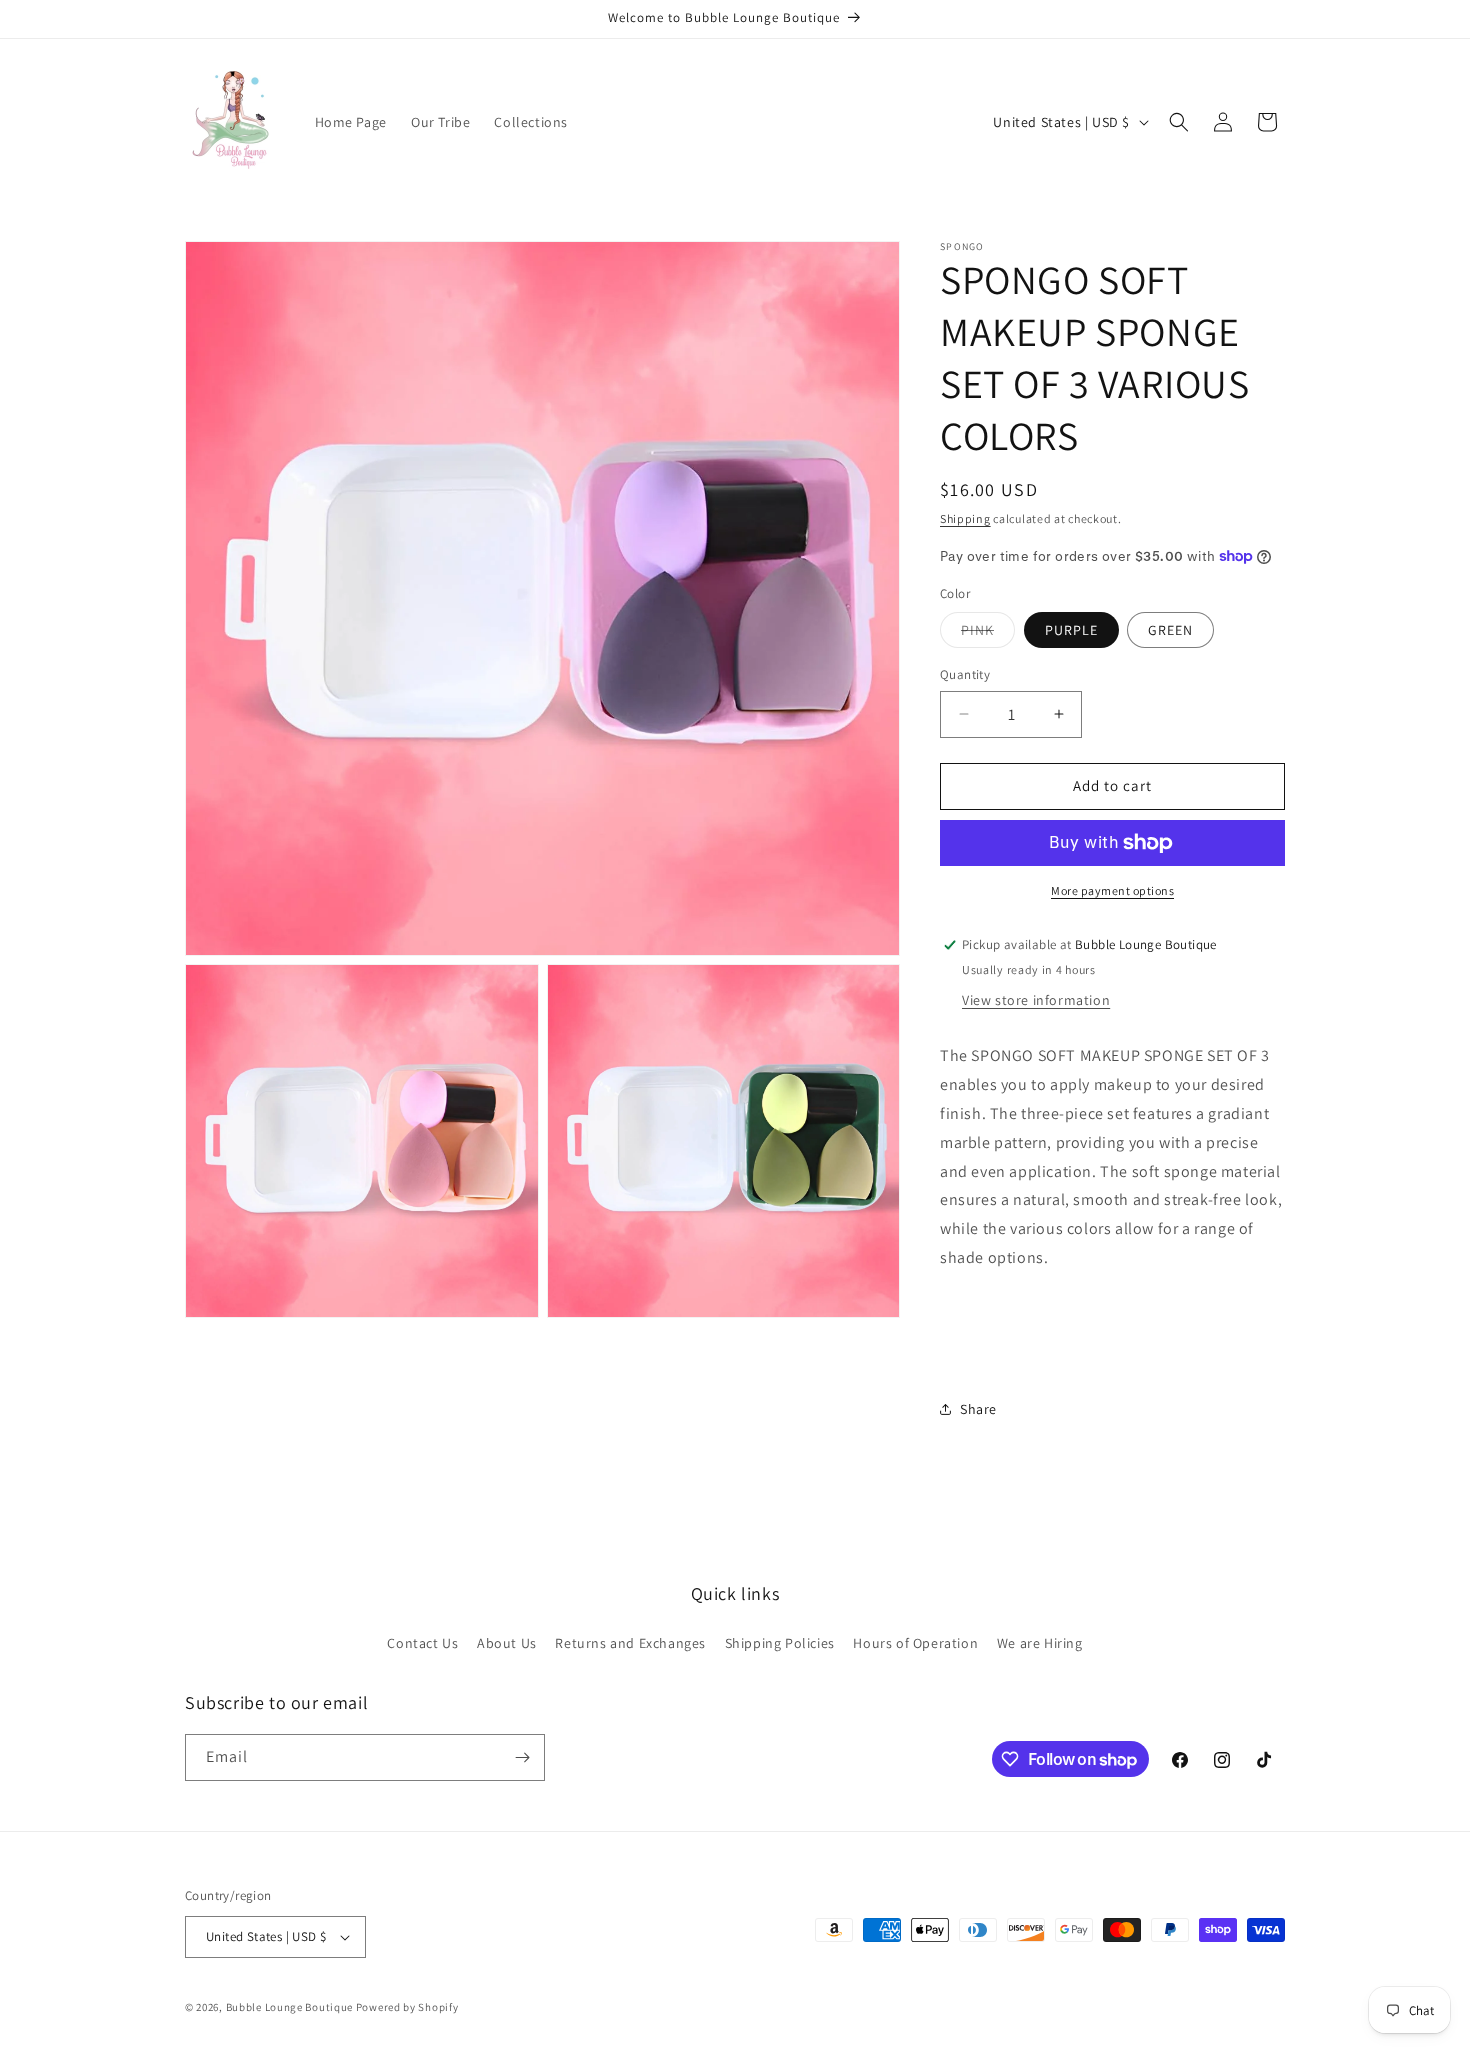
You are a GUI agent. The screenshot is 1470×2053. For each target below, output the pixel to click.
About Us (507, 1643)
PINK (988, 634)
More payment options (1112, 890)
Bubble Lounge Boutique (289, 2007)
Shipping (965, 518)
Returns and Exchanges (630, 1643)
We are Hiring (1040, 1643)
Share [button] (978, 1409)
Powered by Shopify (407, 2007)
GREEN (1170, 630)
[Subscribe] (522, 1757)
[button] (1179, 122)
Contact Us (422, 1643)
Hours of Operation (915, 1643)
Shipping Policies (780, 1643)
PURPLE (1071, 630)
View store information (1036, 1000)
